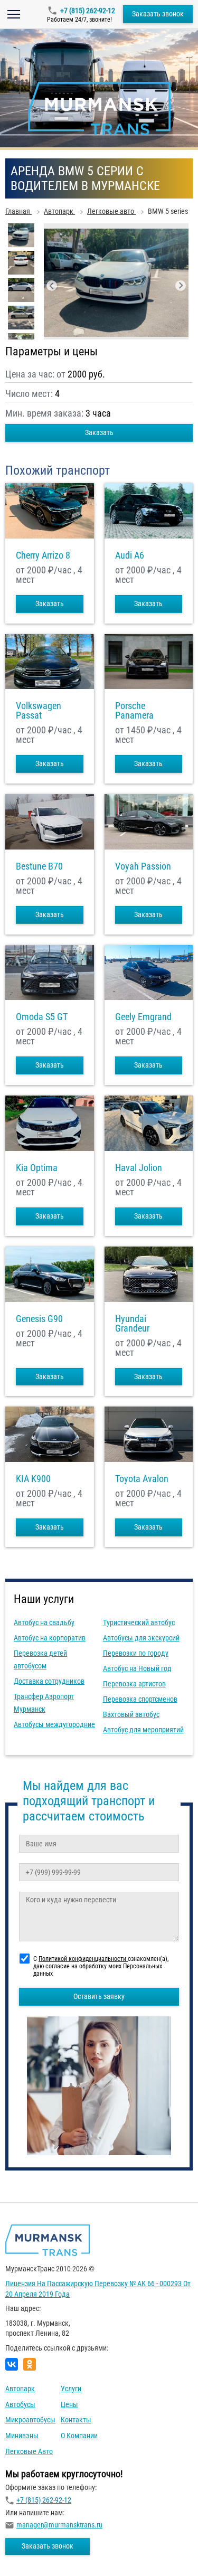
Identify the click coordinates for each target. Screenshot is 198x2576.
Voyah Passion (143, 866)
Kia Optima (37, 1168)
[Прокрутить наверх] (34, 2551)
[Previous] (52, 286)
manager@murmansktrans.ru (59, 2525)
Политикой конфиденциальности (83, 1959)
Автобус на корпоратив (50, 1638)
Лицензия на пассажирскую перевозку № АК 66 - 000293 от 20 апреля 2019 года (98, 2289)
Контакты (76, 2420)
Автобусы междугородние (54, 1724)
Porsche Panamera (134, 711)
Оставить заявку (99, 1996)
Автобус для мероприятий (143, 1730)
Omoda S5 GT (42, 1017)
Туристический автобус (139, 1622)
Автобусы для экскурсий (141, 1638)
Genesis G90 (39, 1319)
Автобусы (20, 2404)
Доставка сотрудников (49, 1681)
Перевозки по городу (136, 1653)
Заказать (99, 432)
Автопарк (20, 2389)
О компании (79, 2436)
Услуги (71, 2389)
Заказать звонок (158, 14)
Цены (69, 2404)
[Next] (181, 286)
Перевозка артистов (134, 1684)
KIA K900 (33, 1479)
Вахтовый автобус (131, 1714)
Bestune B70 (39, 866)
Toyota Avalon (142, 1479)
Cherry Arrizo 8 (43, 555)
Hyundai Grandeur (132, 1324)
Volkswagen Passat (39, 711)
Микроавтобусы (30, 2420)
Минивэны (22, 2436)
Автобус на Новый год (137, 1668)
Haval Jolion (139, 1168)
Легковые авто (29, 2451)
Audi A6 (130, 555)
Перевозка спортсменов (140, 1699)
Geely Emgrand (143, 1017)
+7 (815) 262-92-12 (88, 11)
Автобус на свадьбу (44, 1622)
